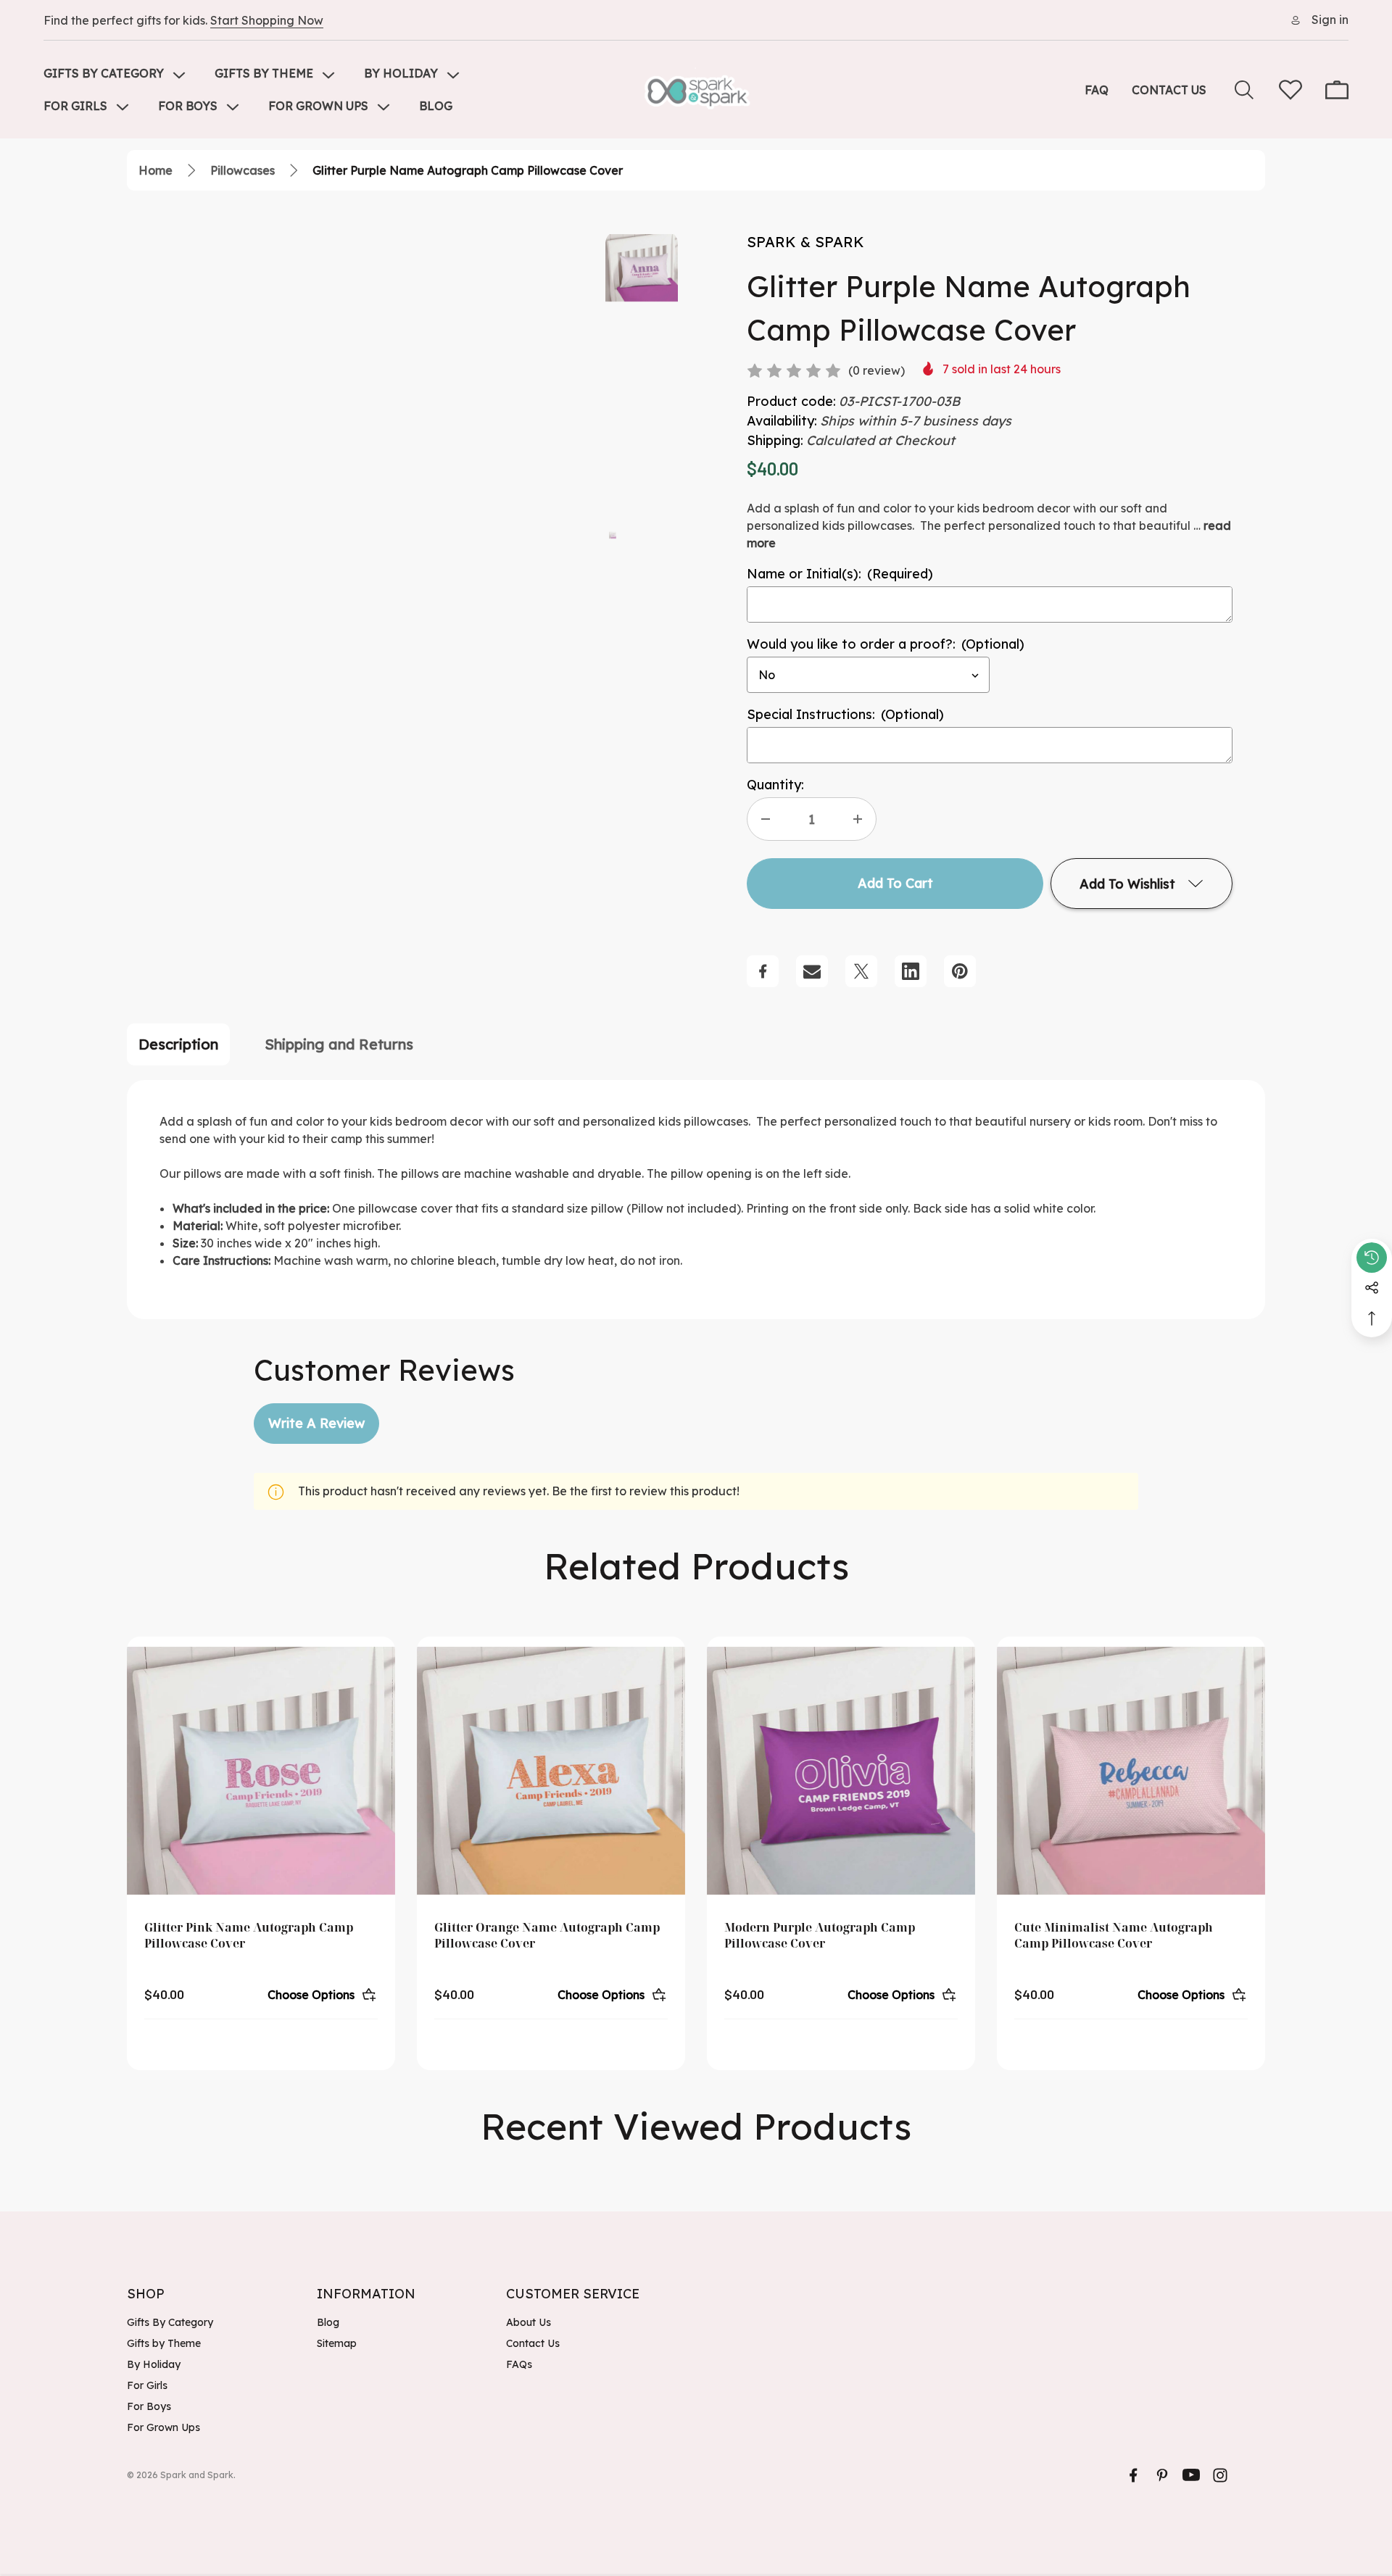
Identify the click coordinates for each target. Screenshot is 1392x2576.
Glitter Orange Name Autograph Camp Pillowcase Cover (547, 1935)
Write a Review (316, 1423)
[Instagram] (1220, 2475)
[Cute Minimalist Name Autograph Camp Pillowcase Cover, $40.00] (1131, 1771)
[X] (861, 971)
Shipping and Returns (339, 1044)
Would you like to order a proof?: (886, 644)
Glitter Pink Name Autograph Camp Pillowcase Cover (249, 1935)
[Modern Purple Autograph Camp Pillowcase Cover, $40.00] (841, 1771)
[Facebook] (763, 971)
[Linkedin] (911, 971)
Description (178, 1044)
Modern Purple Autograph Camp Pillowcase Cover (820, 1935)
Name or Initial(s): (840, 574)
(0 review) (877, 370)
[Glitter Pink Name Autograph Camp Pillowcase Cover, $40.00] (261, 1771)
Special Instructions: (845, 714)
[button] (613, 534)
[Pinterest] (960, 971)
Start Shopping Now (267, 20)
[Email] (812, 971)
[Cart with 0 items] (1337, 90)
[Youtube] (1191, 2475)
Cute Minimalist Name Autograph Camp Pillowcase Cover (1114, 1935)
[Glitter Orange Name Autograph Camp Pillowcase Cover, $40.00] (551, 1771)
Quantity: (775, 785)
